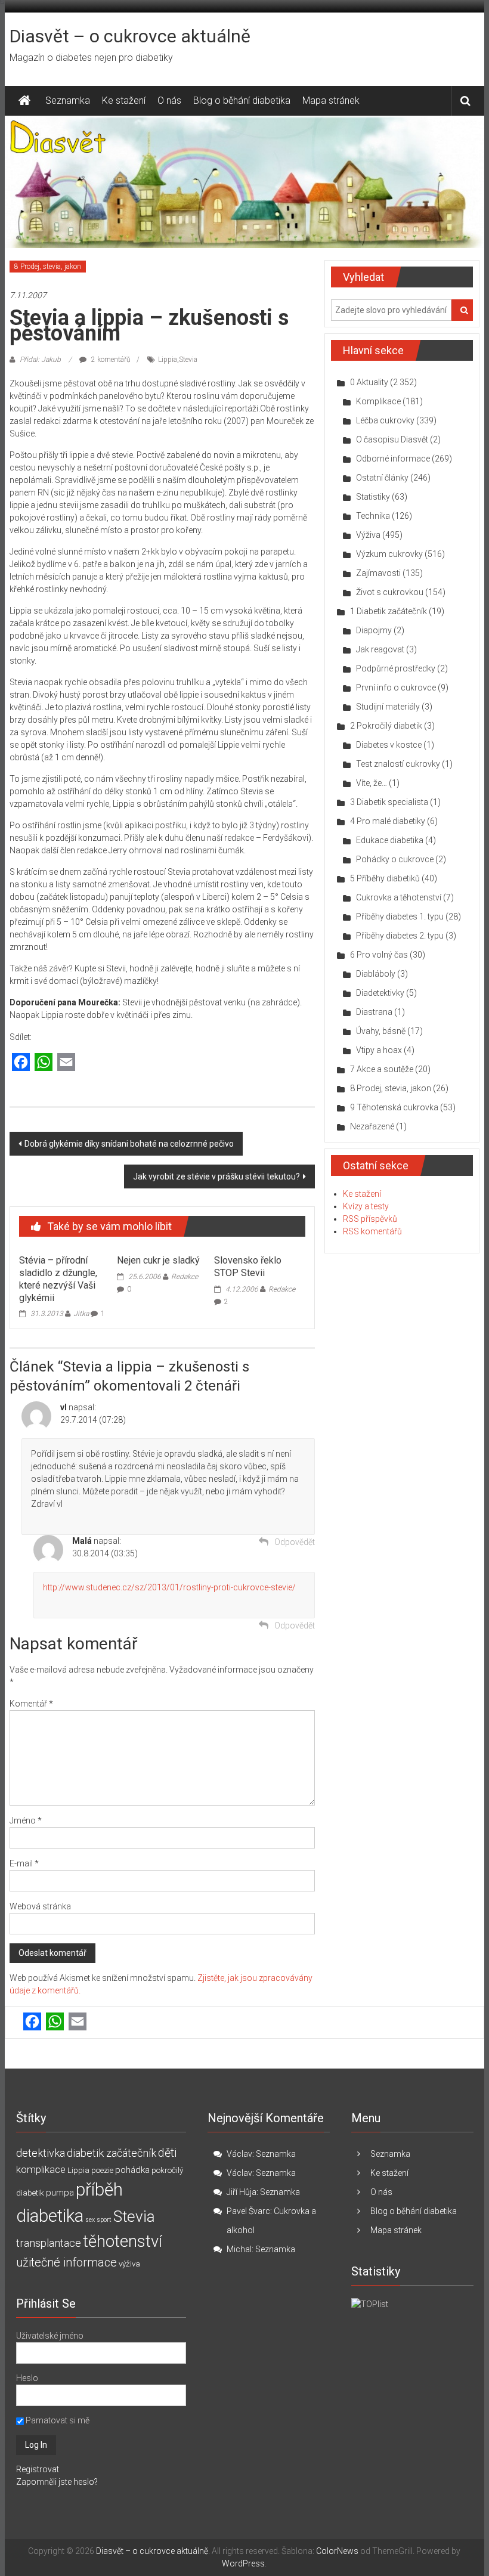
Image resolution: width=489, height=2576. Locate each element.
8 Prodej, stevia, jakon (48, 267)
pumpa (60, 2193)
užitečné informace (66, 2263)
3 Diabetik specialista (389, 802)
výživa (129, 2264)
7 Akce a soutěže (382, 1069)
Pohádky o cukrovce (395, 859)
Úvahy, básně (381, 1031)
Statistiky (373, 497)
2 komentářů (110, 360)
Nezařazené (372, 1126)
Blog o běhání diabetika (242, 100)
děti (167, 2153)
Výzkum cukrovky (389, 554)
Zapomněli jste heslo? (57, 2482)
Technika (373, 516)
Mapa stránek (331, 100)
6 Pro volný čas (379, 955)
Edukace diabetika (390, 840)
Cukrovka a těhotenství (399, 897)
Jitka (81, 1314)
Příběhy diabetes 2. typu (400, 936)
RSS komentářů (372, 1231)
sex (90, 2220)
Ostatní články (382, 478)
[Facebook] (21, 1063)
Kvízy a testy (366, 1206)
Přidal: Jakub (40, 360)
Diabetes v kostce (389, 745)
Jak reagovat (380, 649)
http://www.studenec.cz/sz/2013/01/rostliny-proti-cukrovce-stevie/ (169, 1587)
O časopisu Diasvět (392, 439)
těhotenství (123, 2241)
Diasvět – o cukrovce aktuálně (130, 36)
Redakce (185, 1277)
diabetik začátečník (112, 2153)
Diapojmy (374, 630)
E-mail (24, 1863)
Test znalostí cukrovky (398, 764)
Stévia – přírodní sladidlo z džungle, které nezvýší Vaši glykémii (58, 1279)
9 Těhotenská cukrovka (394, 1107)
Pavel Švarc (248, 2211)
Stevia (188, 360)
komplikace (41, 2169)
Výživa (368, 535)
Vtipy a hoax (379, 1050)
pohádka (132, 2170)
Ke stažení (124, 100)
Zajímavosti (378, 573)
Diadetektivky (380, 993)
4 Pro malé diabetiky (388, 821)
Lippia (168, 360)
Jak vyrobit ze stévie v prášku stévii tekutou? (216, 1176)
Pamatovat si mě (57, 2420)
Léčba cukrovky (385, 420)
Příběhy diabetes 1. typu (400, 917)
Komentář (31, 1704)
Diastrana (374, 1012)
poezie (102, 2170)
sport (104, 2220)
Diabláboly (376, 974)
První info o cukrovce (396, 688)
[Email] (66, 1063)
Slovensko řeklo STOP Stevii (248, 1267)
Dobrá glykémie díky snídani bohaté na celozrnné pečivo (129, 1144)
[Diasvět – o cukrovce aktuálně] (24, 101)
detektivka (41, 2153)
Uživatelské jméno (50, 2336)
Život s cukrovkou (390, 592)
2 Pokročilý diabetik (386, 726)
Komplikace (378, 401)
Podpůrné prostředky (396, 668)
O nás (169, 100)
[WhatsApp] (44, 1063)
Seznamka (68, 100)
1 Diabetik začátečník (389, 611)
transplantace (49, 2243)
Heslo (27, 2378)
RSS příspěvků (370, 1219)
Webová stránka (40, 1906)
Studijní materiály (388, 707)
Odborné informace (393, 459)
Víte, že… (372, 783)
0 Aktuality (369, 382)
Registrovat (38, 2469)
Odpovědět (295, 1542)
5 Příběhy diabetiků (385, 878)
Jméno (26, 1820)
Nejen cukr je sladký (158, 1260)
